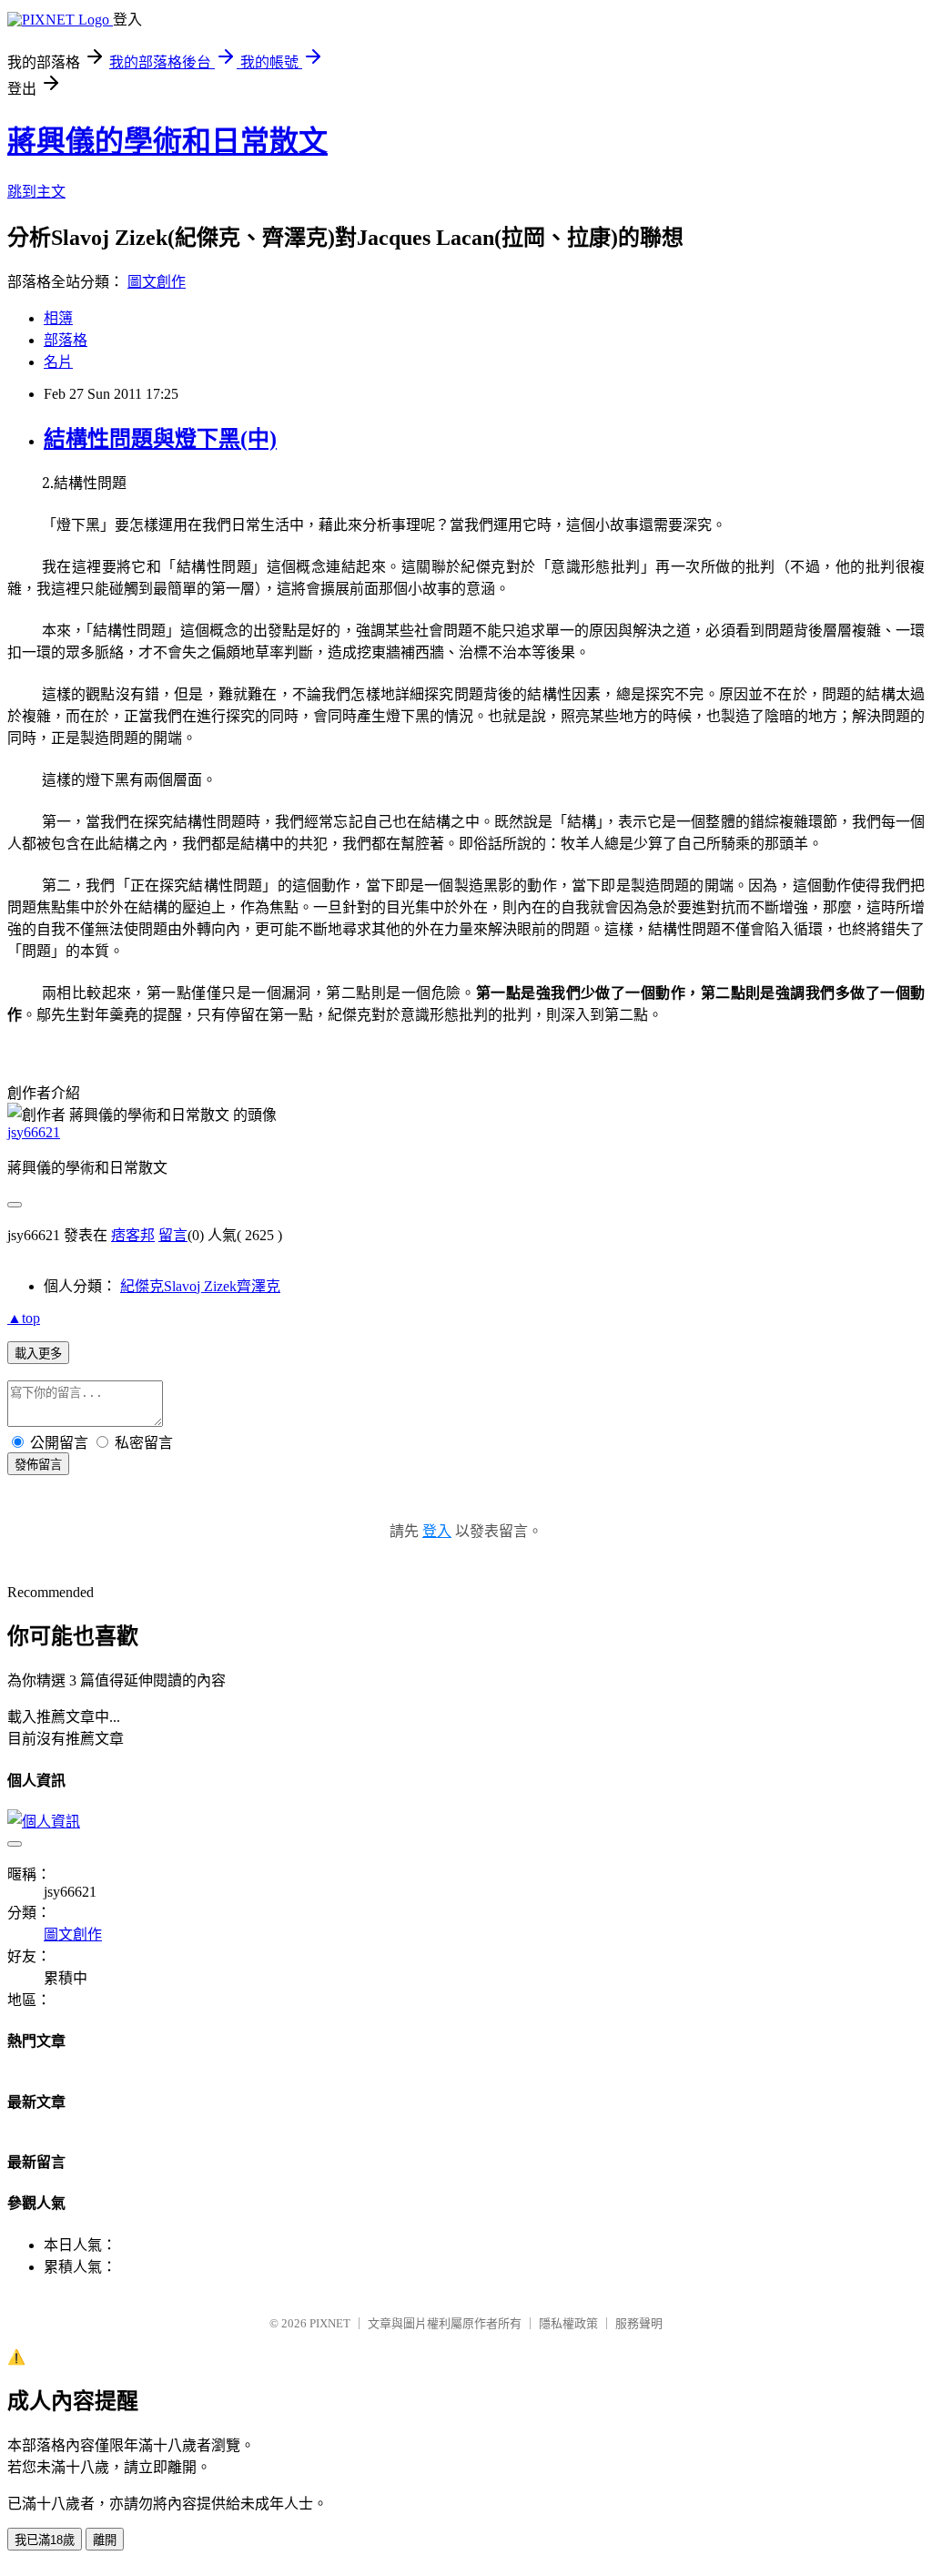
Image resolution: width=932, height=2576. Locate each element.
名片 (58, 362)
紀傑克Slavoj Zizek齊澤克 (200, 1286)
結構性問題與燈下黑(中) (160, 439)
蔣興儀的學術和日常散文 (167, 141)
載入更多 (38, 1354)
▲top (24, 1318)
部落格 (66, 340)
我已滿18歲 (45, 2540)
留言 (173, 1235)
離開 (105, 2540)
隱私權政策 (568, 2323)
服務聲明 (639, 2323)
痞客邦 (133, 1235)
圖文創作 (157, 282)
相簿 (58, 318)
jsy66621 (34, 1132)
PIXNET (330, 2323)
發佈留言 (38, 1465)
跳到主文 (36, 192)
